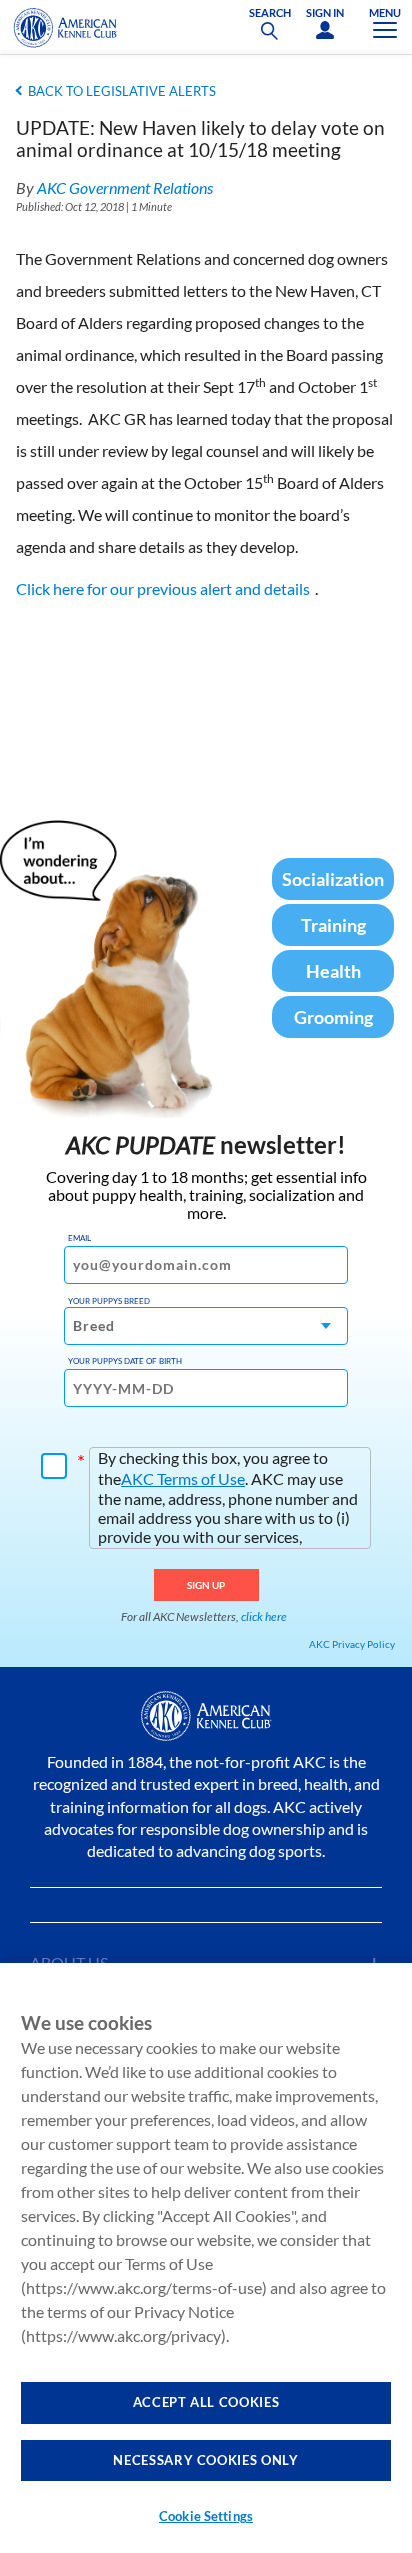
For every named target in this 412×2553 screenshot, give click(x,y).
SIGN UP (206, 1585)
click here (264, 1616)
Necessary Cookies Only (205, 2460)
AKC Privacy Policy (352, 1644)
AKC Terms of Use (183, 1478)
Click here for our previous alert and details (163, 588)
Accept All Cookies (206, 2402)
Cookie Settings (206, 2516)
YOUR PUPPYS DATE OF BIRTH (125, 1361)
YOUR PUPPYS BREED (109, 1301)
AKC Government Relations (125, 187)
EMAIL (79, 1238)
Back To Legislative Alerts (122, 91)
